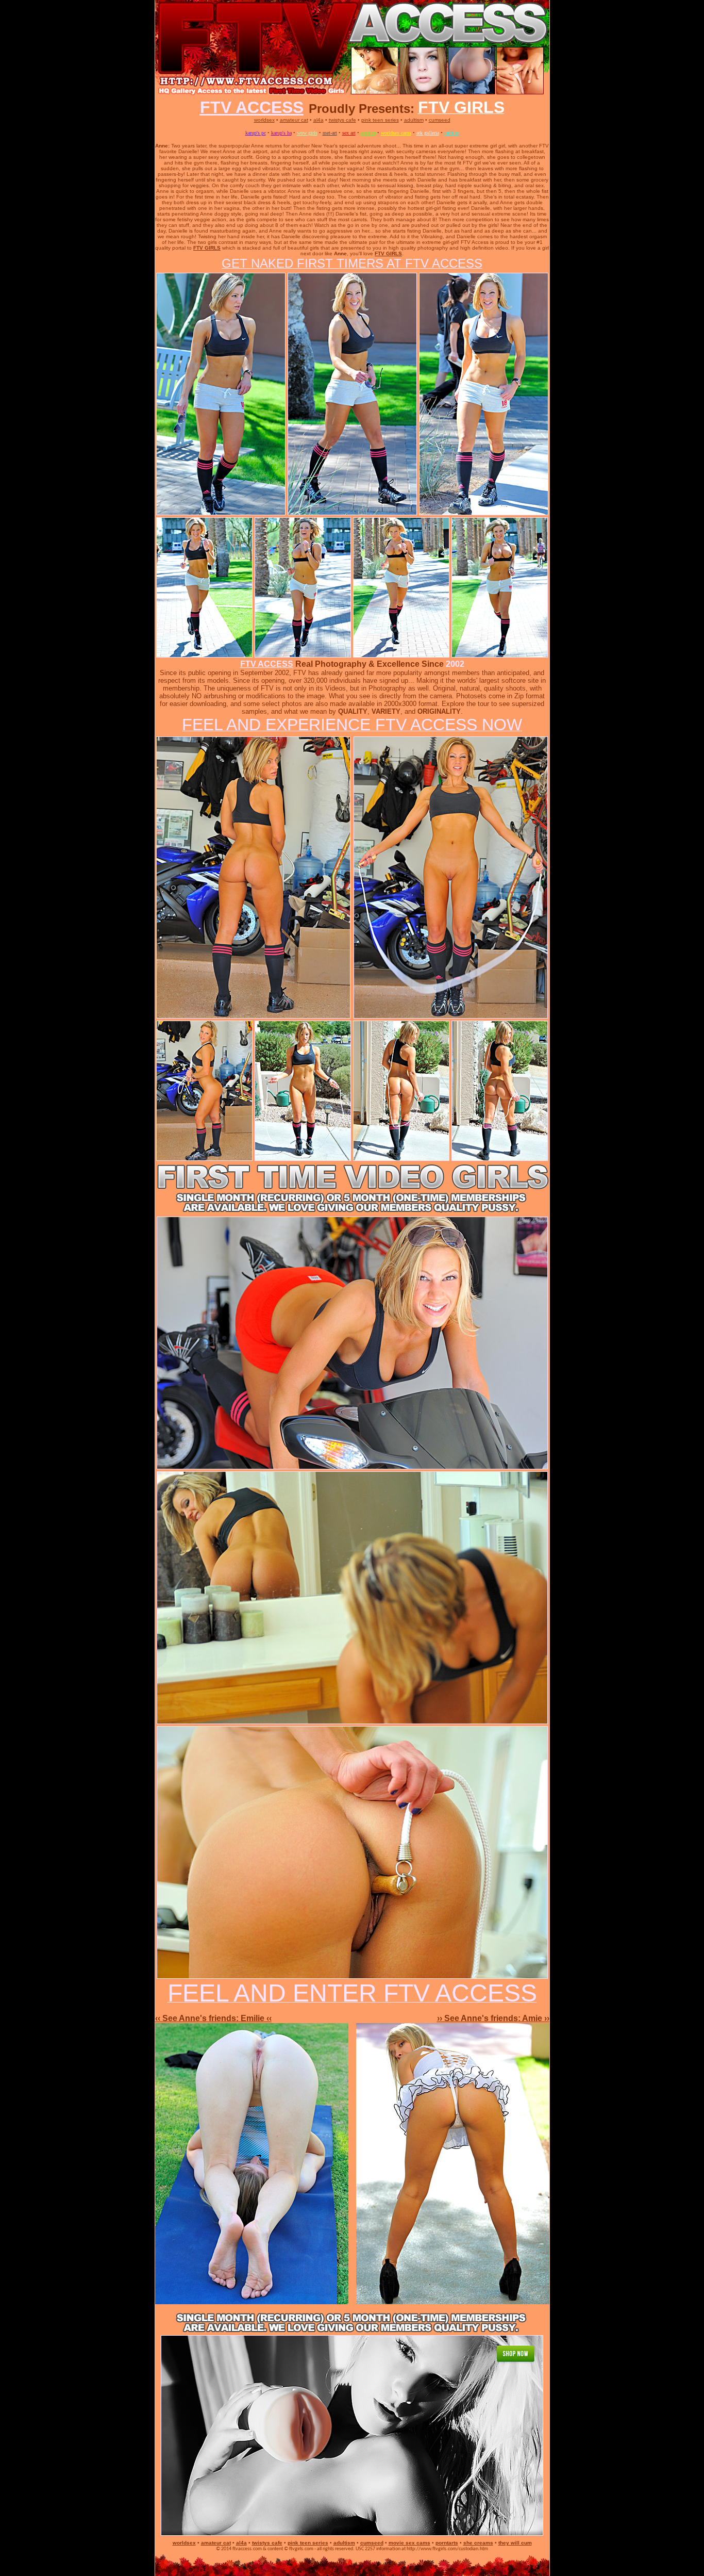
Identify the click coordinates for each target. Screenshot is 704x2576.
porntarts (447, 2543)
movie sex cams (409, 2543)
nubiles (452, 133)
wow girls (307, 133)
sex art (349, 133)
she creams (478, 2543)
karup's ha (281, 133)
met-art (330, 133)
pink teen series (380, 120)
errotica (368, 133)
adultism (414, 120)
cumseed (440, 120)
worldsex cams (396, 133)
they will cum (515, 2543)
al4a (319, 120)
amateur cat (294, 120)
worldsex (264, 120)
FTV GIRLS (207, 248)
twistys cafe (342, 120)
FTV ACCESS (267, 664)
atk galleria (428, 133)
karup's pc (256, 133)
